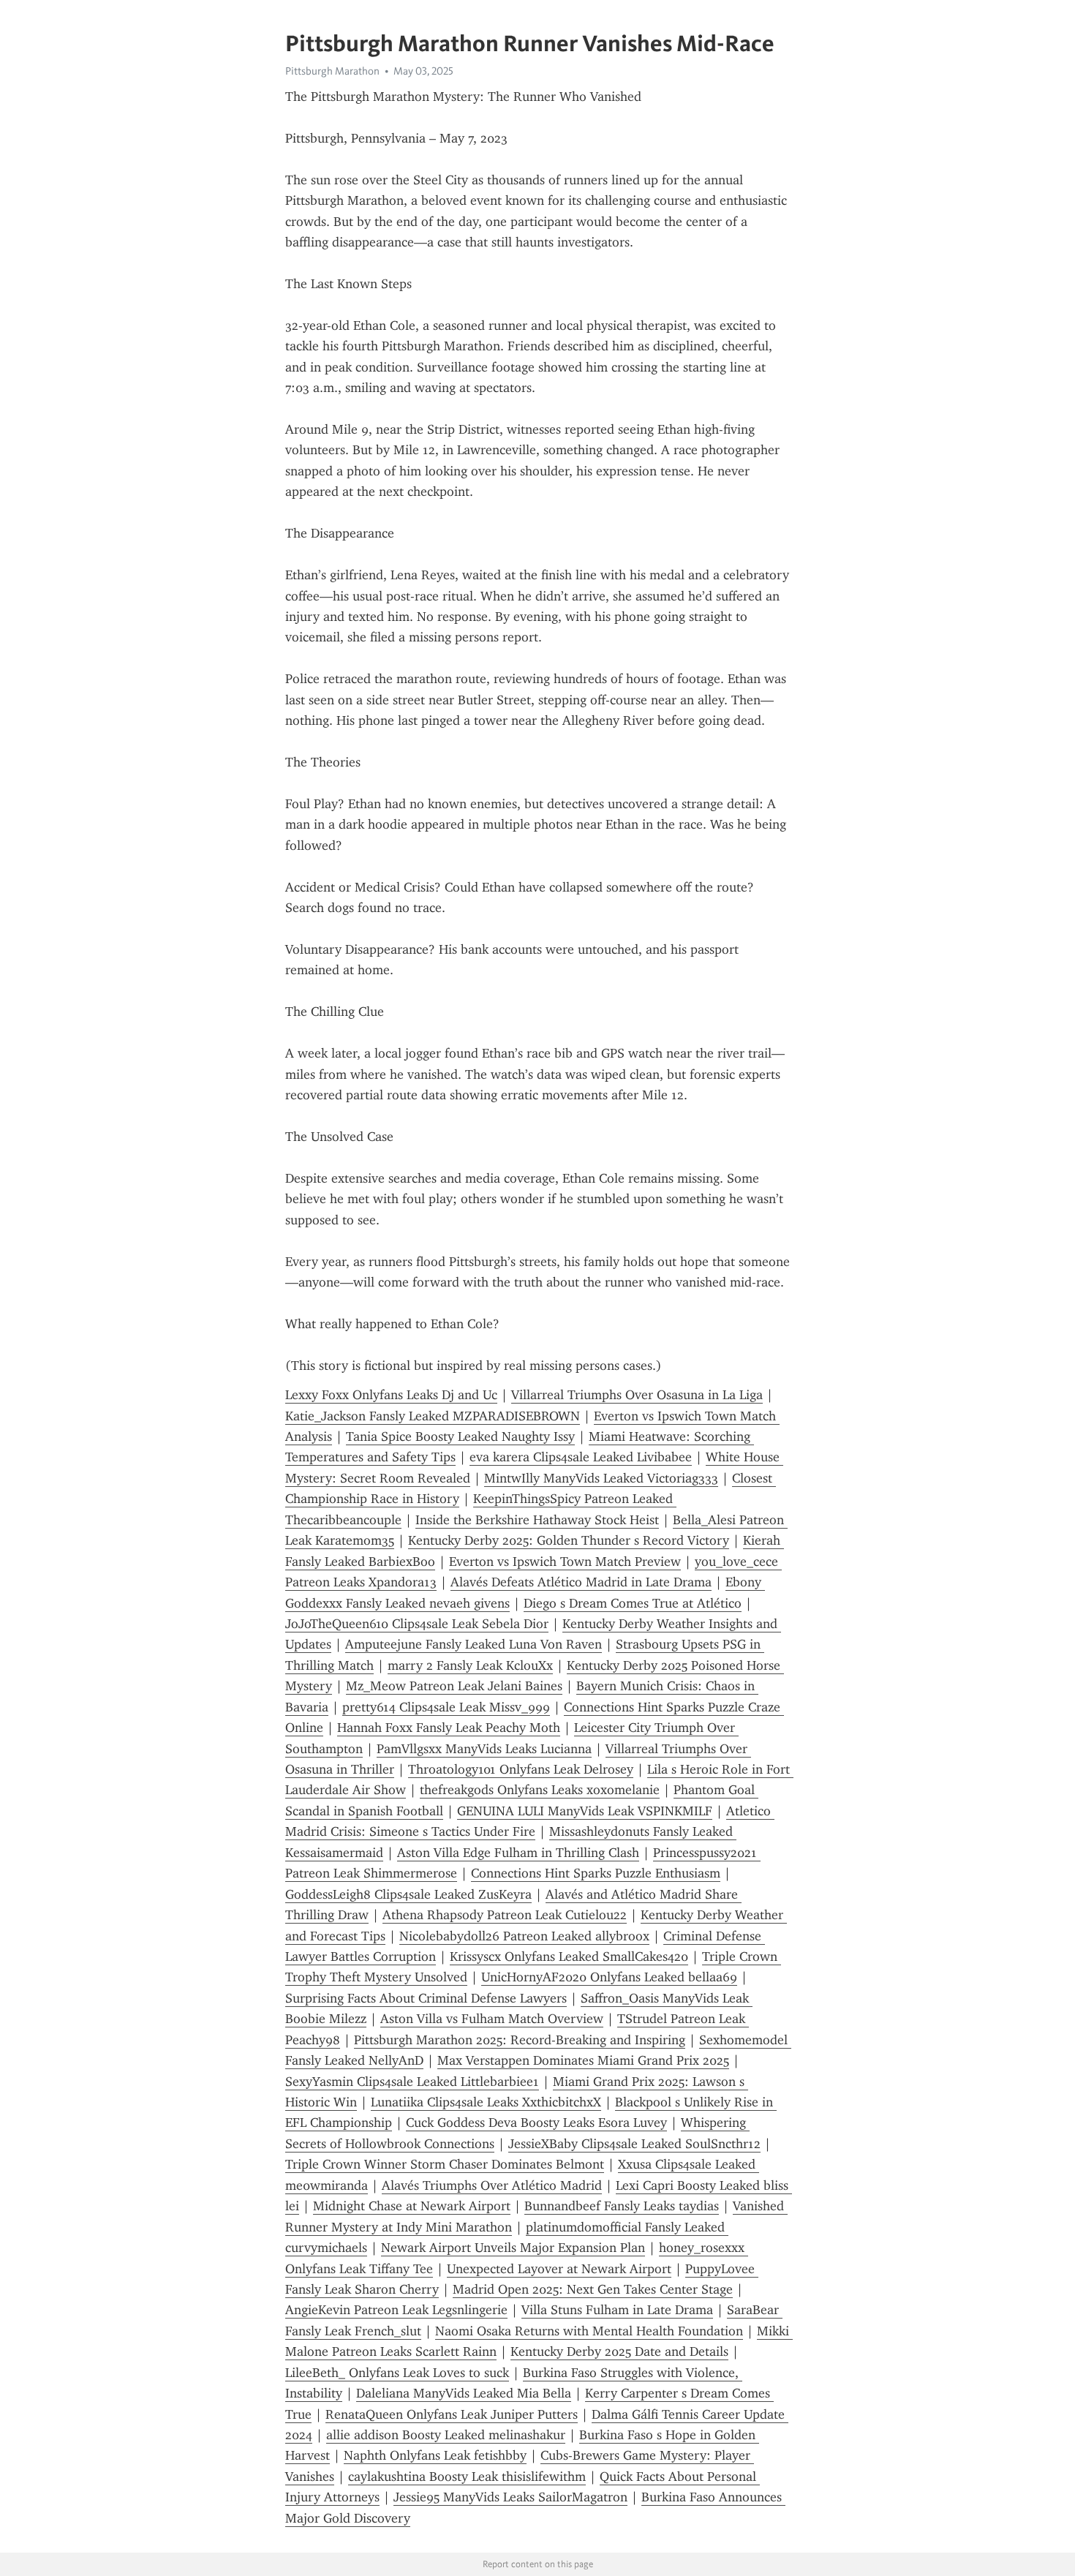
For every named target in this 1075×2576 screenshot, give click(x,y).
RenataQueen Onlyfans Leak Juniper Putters (452, 2414)
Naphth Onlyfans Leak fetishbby (435, 2455)
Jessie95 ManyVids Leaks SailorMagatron (510, 2497)
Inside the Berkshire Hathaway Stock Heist (537, 1520)
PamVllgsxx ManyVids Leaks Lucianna (484, 1749)
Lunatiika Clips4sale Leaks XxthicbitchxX (486, 2102)
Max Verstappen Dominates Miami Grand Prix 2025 (583, 2060)
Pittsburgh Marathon (332, 71)
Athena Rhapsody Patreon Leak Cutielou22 (505, 1915)
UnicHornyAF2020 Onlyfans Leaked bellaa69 (609, 1977)
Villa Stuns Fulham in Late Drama (617, 2310)
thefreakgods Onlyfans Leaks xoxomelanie (540, 1790)
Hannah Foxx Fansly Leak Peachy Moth (449, 1728)
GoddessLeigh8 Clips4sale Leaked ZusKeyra (408, 1894)
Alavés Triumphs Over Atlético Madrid (492, 2185)
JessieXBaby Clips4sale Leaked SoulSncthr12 (634, 2144)
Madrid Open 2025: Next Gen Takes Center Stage (593, 2289)
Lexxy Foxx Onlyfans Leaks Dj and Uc (391, 1395)
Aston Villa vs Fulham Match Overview (492, 2019)
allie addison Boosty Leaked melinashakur (446, 2435)
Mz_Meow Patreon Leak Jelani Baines (454, 1686)
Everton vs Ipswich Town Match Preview (565, 1562)
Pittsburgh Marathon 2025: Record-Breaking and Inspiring (520, 2040)
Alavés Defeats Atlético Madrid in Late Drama (581, 1582)
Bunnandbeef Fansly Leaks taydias (622, 2206)
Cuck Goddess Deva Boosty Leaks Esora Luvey (536, 2123)
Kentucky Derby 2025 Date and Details (619, 2351)
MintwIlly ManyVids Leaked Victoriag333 (601, 1478)
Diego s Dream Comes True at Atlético (633, 1603)
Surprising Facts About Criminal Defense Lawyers (426, 1998)
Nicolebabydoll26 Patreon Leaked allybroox (524, 1936)
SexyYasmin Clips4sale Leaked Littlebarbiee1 (412, 2082)
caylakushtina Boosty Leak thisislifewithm (467, 2477)
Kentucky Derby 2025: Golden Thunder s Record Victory (569, 1540)
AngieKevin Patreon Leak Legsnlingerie (396, 2310)
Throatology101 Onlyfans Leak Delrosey (521, 1769)
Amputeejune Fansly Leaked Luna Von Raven (474, 1644)
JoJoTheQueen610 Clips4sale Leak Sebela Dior (417, 1624)
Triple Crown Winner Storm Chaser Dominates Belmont (445, 2164)
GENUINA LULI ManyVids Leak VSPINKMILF (585, 1811)
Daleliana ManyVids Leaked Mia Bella (464, 2393)
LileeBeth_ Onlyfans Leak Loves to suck (397, 2373)
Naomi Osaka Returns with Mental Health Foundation (589, 2331)
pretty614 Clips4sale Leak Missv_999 (446, 1707)
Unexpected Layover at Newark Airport (559, 2269)
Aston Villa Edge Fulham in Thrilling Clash (518, 1853)
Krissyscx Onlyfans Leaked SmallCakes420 (569, 1957)
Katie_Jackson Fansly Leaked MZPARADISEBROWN (433, 1416)
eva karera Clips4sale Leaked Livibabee (581, 1457)
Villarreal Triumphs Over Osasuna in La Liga (637, 1395)
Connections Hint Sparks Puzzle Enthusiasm (596, 1873)
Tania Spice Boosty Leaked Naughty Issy (460, 1436)
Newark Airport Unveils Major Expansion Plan (513, 2248)
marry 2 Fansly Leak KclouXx (470, 1665)
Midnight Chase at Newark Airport (412, 2206)
